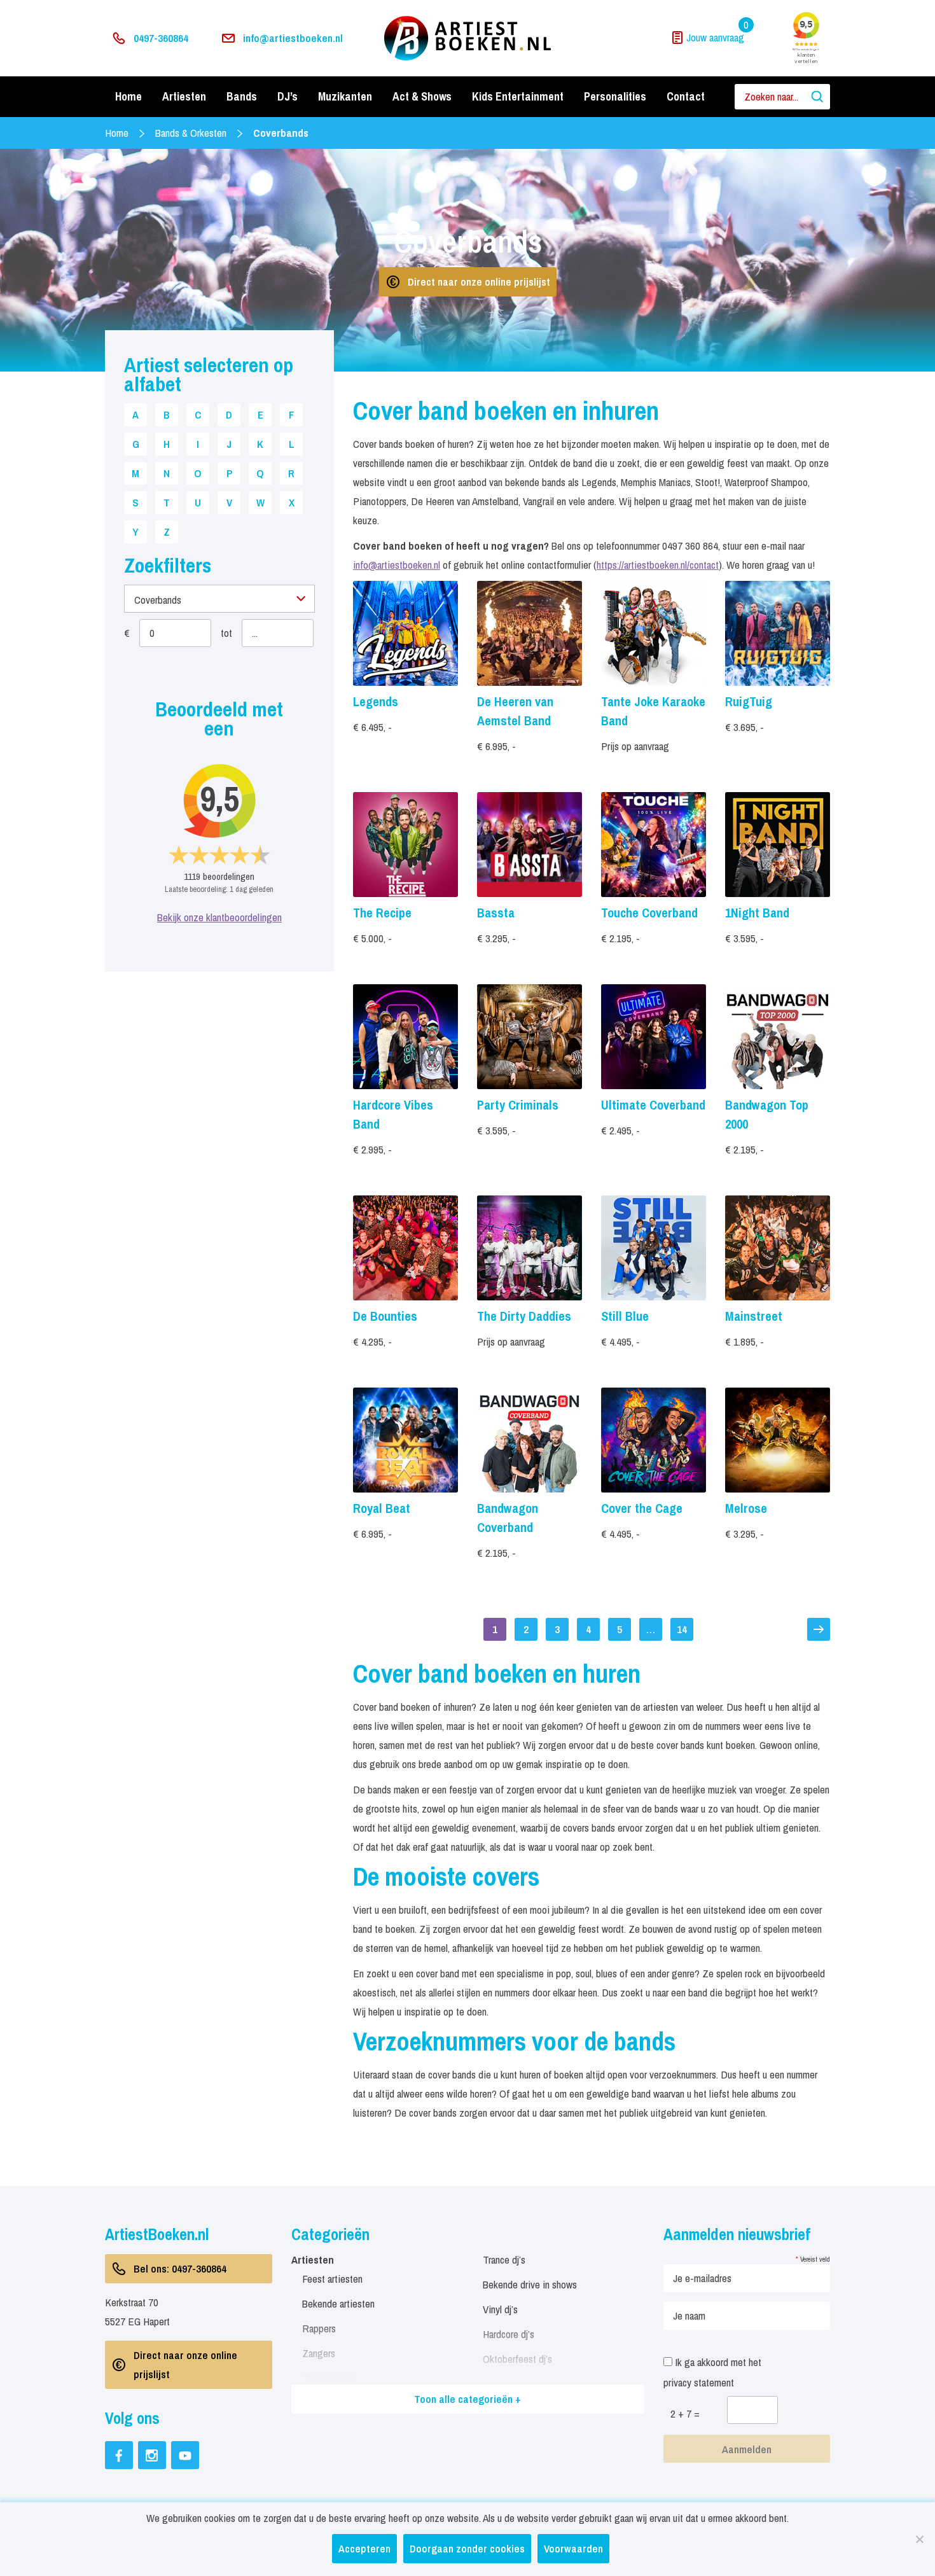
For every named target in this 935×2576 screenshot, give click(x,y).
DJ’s (287, 96)
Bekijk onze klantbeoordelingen (219, 917)
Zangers (319, 2353)
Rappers (319, 2328)
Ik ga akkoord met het (712, 2372)
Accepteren (364, 2548)
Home (128, 96)
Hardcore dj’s (509, 2334)
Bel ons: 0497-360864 (180, 2268)
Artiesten (184, 96)
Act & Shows (422, 96)
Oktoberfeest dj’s (517, 2359)
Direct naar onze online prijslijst (479, 282)
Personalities (615, 96)
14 (682, 1629)
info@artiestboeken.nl (293, 38)
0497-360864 (161, 38)
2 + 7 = (685, 2413)
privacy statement (699, 2382)
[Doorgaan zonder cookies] (919, 2539)
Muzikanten (345, 96)
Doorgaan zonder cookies (467, 2548)
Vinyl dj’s (500, 2309)
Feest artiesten (332, 2279)
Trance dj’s (504, 2259)
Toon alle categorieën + (468, 2399)
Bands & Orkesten (191, 133)
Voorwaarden (573, 2548)
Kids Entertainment (518, 96)
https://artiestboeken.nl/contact (658, 565)
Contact (686, 96)
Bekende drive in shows (530, 2284)
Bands (242, 96)
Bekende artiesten (338, 2303)
